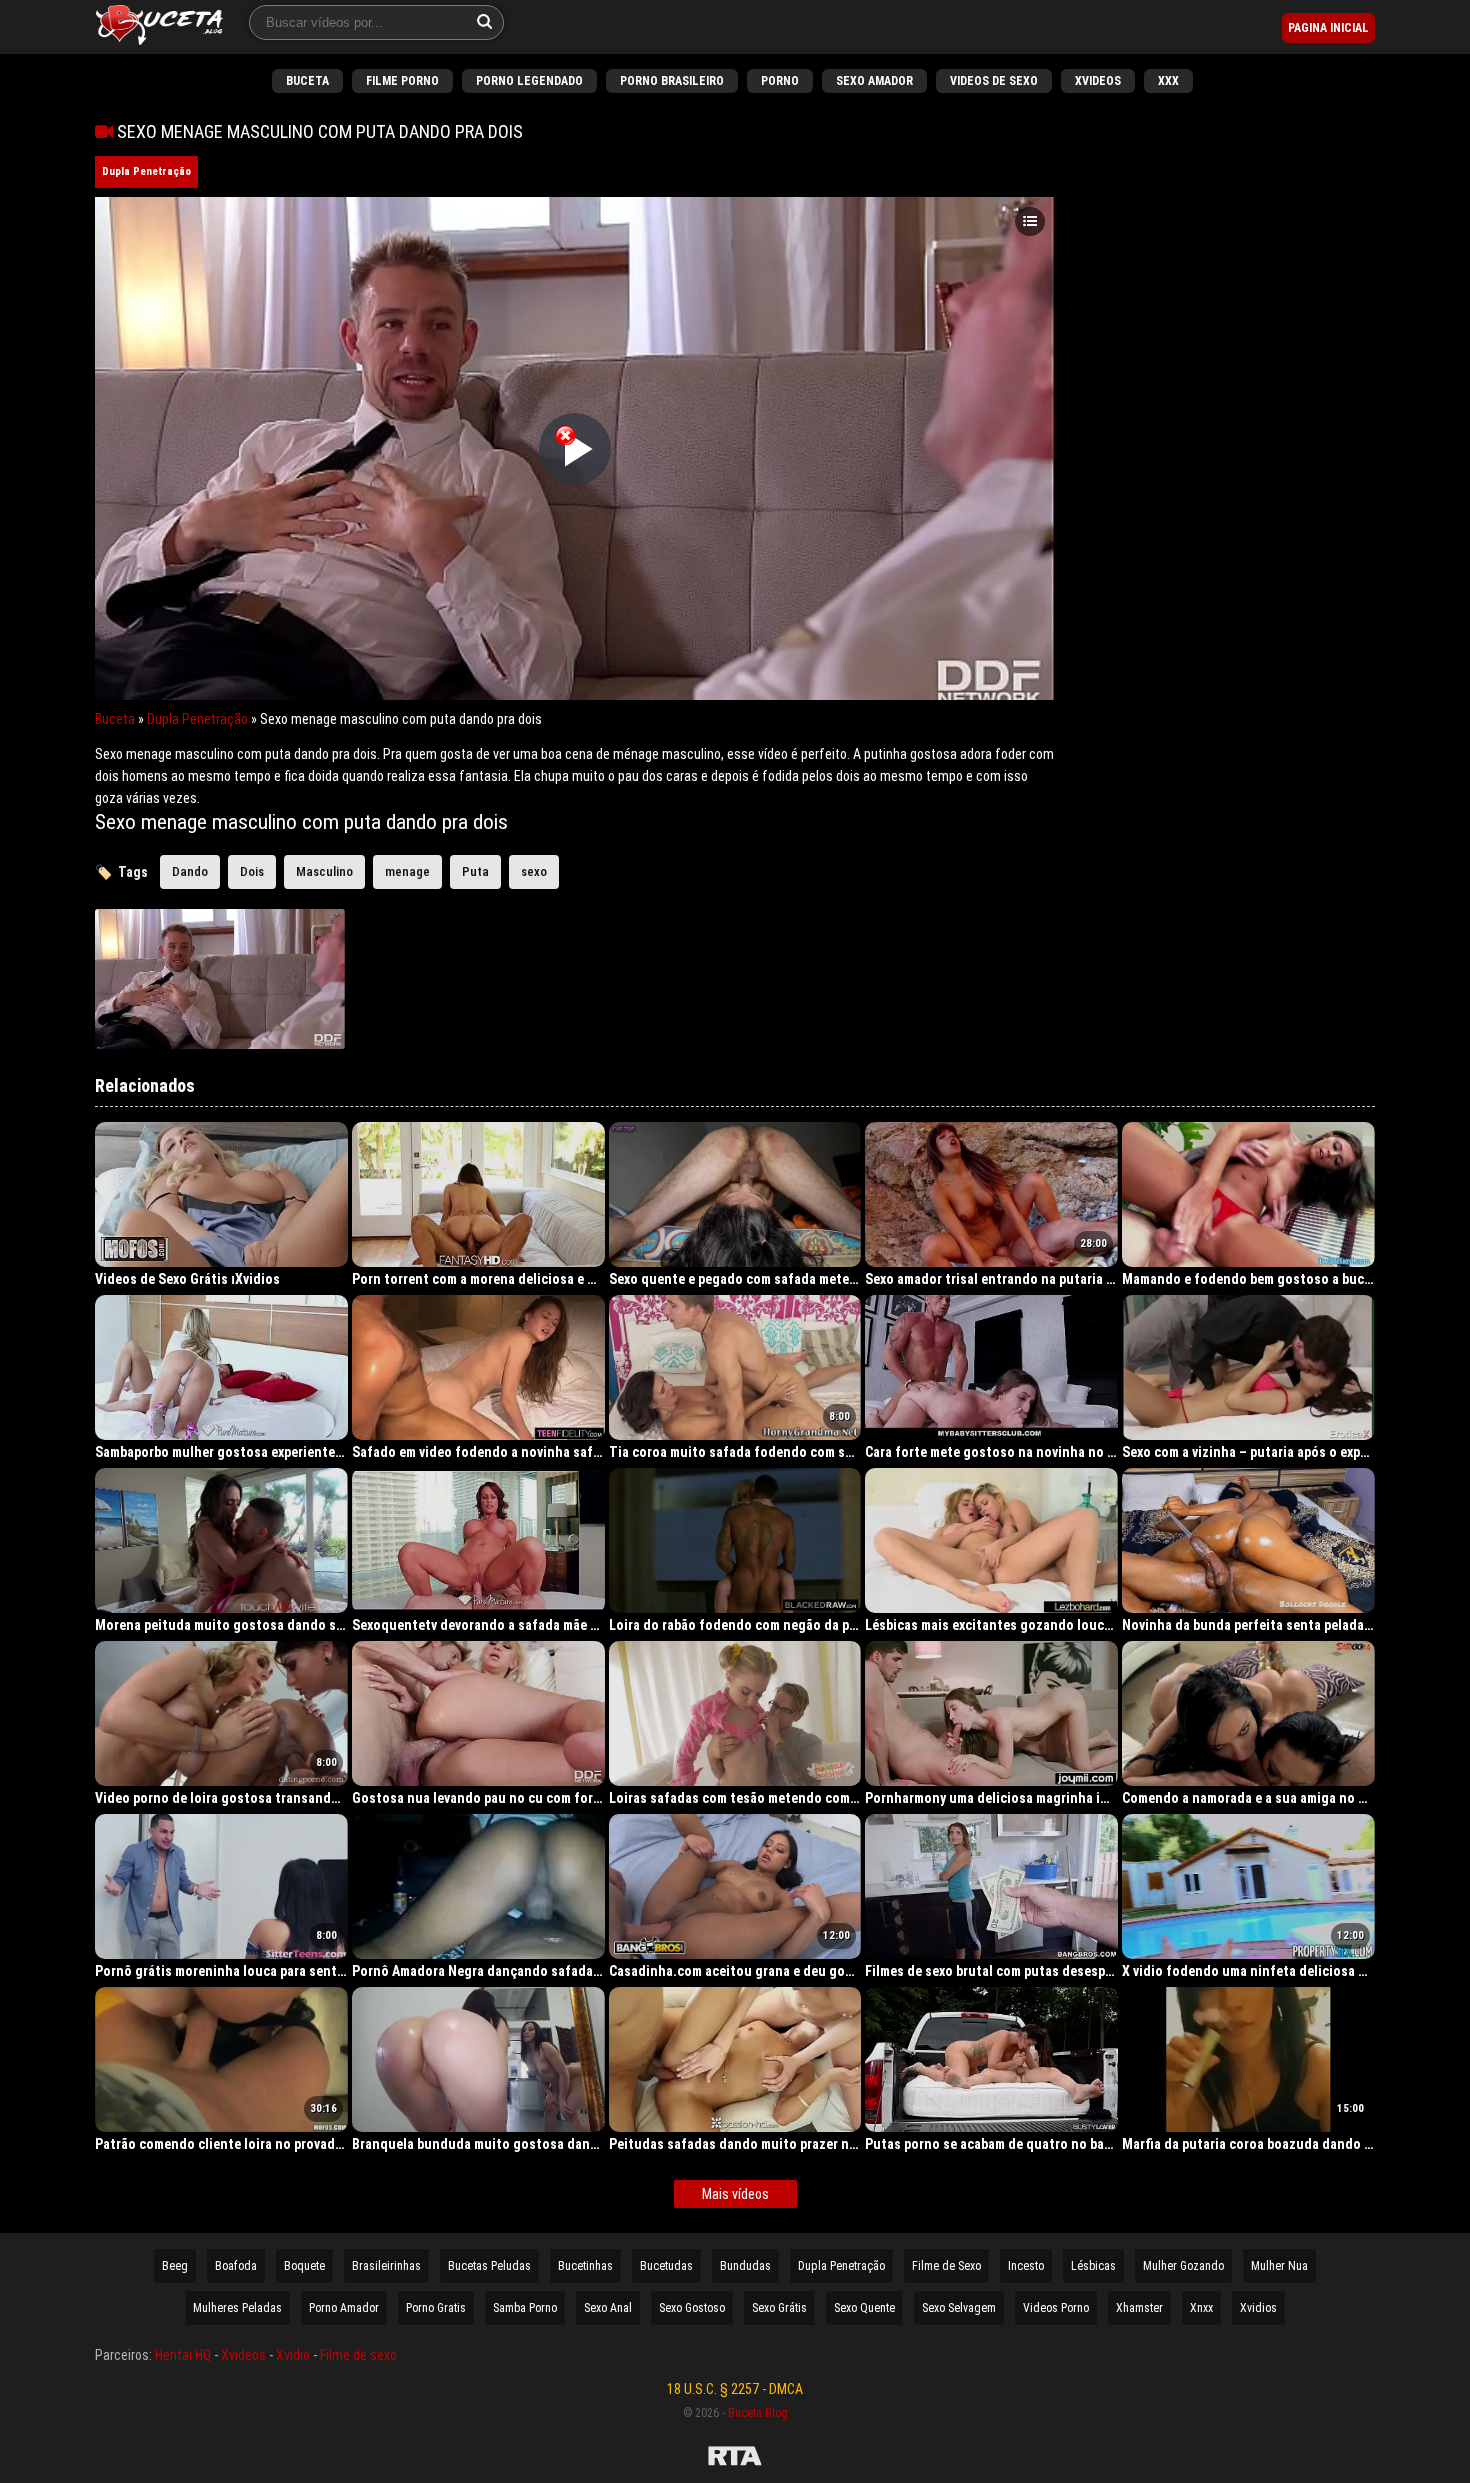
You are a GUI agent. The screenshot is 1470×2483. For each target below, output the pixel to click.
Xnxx (1201, 2308)
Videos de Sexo (994, 81)
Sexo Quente (864, 2308)
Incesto (1026, 2266)
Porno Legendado (529, 81)
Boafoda (236, 2266)
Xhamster (1139, 2308)
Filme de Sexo (946, 2266)
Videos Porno (1056, 2308)
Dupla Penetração (146, 171)
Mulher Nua (1279, 2266)
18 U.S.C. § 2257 (713, 2389)
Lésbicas (1093, 2266)
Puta (475, 871)
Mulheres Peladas (237, 2308)
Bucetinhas (585, 2266)
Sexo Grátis (779, 2308)
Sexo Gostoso (692, 2308)
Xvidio (293, 2355)
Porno (780, 81)
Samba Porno (525, 2308)
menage (407, 871)
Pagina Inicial (1328, 28)
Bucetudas (666, 2266)
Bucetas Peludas (489, 2266)
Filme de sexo (358, 2355)
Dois (252, 871)
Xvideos (1098, 81)
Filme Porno (402, 81)
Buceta (307, 81)
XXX (1168, 81)
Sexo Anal (608, 2308)
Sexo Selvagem (959, 2308)
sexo (534, 871)
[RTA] (735, 2459)
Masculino (324, 871)
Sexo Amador (874, 81)
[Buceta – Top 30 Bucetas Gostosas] (159, 27)
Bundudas (745, 2266)
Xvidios (1258, 2308)
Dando (190, 871)
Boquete (304, 2266)
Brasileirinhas (386, 2266)
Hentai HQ (183, 2355)
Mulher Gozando (1183, 2266)
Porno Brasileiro (672, 81)
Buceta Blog (758, 2413)
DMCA (786, 2389)
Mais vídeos (735, 2194)
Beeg (175, 2266)
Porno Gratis (436, 2308)
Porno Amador (344, 2308)
